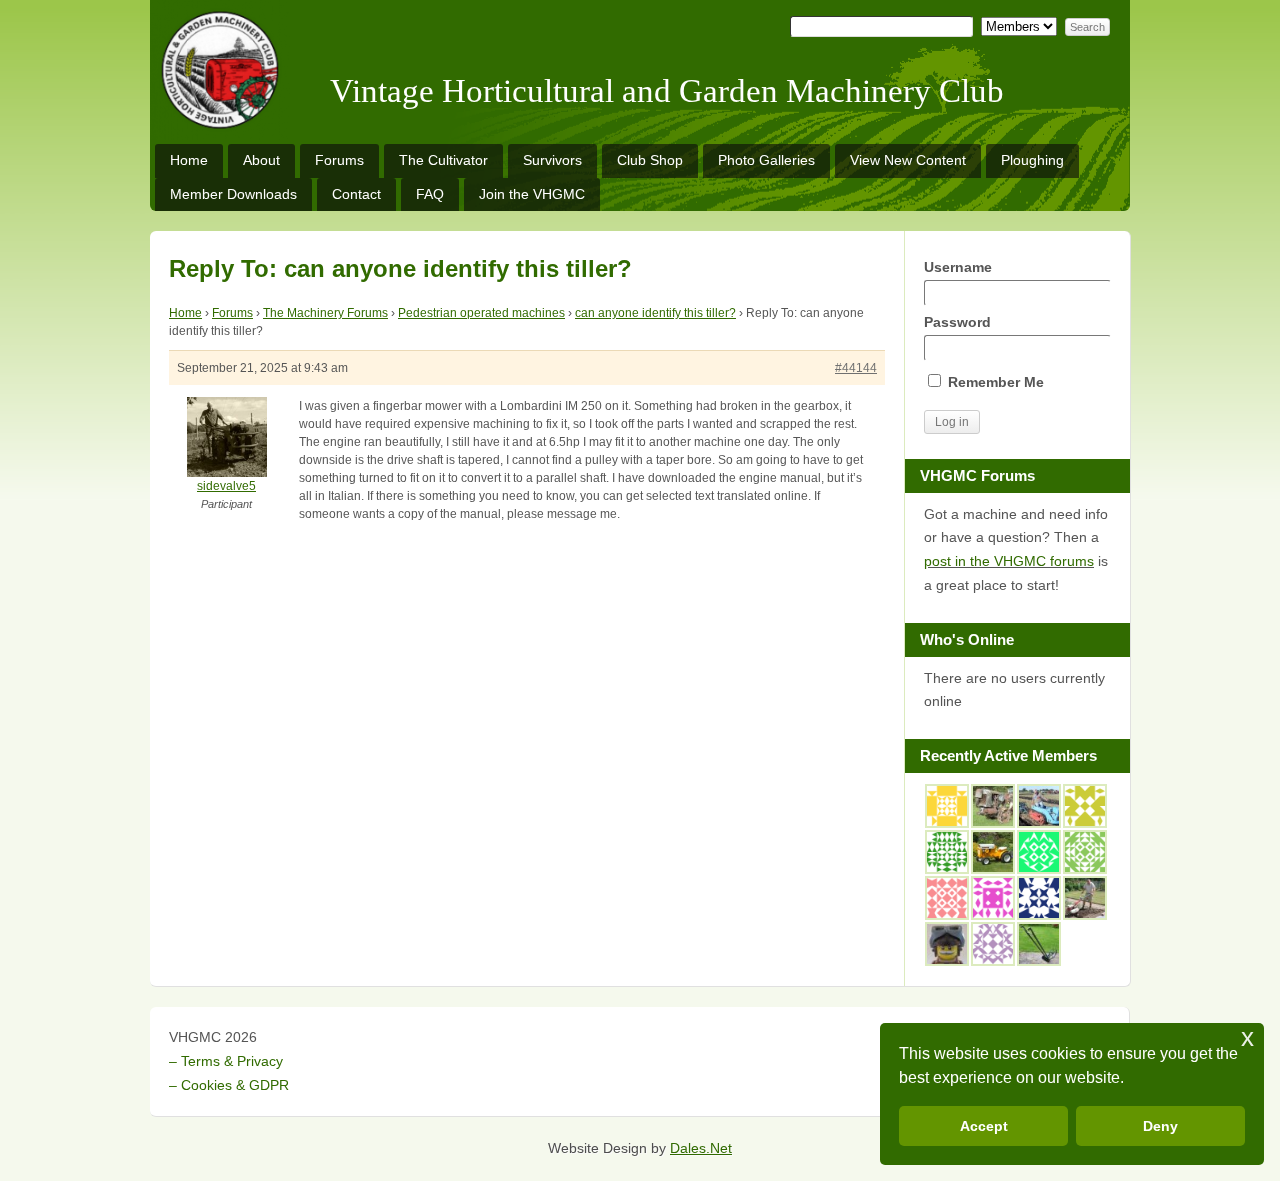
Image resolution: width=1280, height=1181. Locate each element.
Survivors (552, 160)
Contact (356, 194)
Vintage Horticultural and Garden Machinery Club (667, 91)
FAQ (430, 194)
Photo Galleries (766, 160)
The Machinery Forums (325, 313)
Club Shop (650, 160)
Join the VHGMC (532, 194)
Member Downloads (233, 194)
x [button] (1247, 1037)
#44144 (856, 368)
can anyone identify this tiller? (655, 313)
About (261, 160)
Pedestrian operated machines (481, 313)
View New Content (908, 160)
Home (189, 160)
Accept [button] (984, 1126)
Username (958, 267)
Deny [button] (1160, 1126)
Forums (339, 160)
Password (957, 322)
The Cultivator (443, 160)
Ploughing (1032, 160)
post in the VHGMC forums (1009, 561)
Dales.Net (701, 1148)
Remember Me (994, 382)
